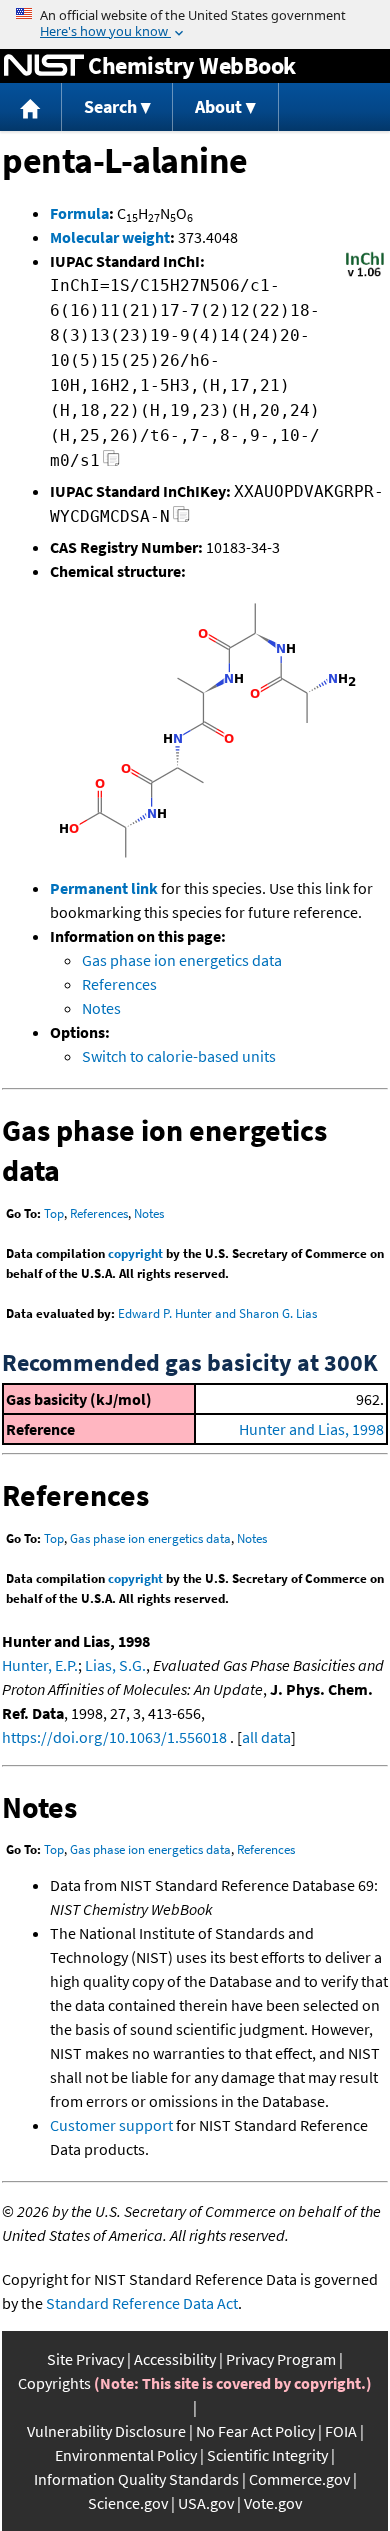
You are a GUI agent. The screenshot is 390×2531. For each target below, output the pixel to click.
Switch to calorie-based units (179, 1056)
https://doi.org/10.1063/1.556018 (114, 1737)
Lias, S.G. (115, 1665)
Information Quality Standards (136, 2479)
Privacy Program (281, 2359)
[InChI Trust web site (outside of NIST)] (365, 275)
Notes (101, 1008)
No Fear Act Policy (255, 2431)
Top (54, 1213)
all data (266, 1737)
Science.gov (128, 2503)
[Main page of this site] (31, 107)
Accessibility (175, 2359)
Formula (79, 213)
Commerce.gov (299, 2479)
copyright (135, 1253)
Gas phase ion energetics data (182, 960)
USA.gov (206, 2503)
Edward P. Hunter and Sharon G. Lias (217, 1313)
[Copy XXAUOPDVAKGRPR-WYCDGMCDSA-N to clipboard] (181, 519)
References (119, 984)
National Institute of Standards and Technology (44, 66)
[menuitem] (31, 107)
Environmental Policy (126, 2455)
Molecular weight (110, 237)
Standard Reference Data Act (142, 2303)
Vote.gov (273, 2503)
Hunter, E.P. (40, 1665)
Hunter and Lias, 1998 (311, 1429)
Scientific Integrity (267, 2455)
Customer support (111, 2125)
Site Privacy (85, 2359)
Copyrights (54, 2383)
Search (110, 106)
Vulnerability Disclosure (106, 2431)
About (218, 106)
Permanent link (104, 888)
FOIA (341, 2431)
